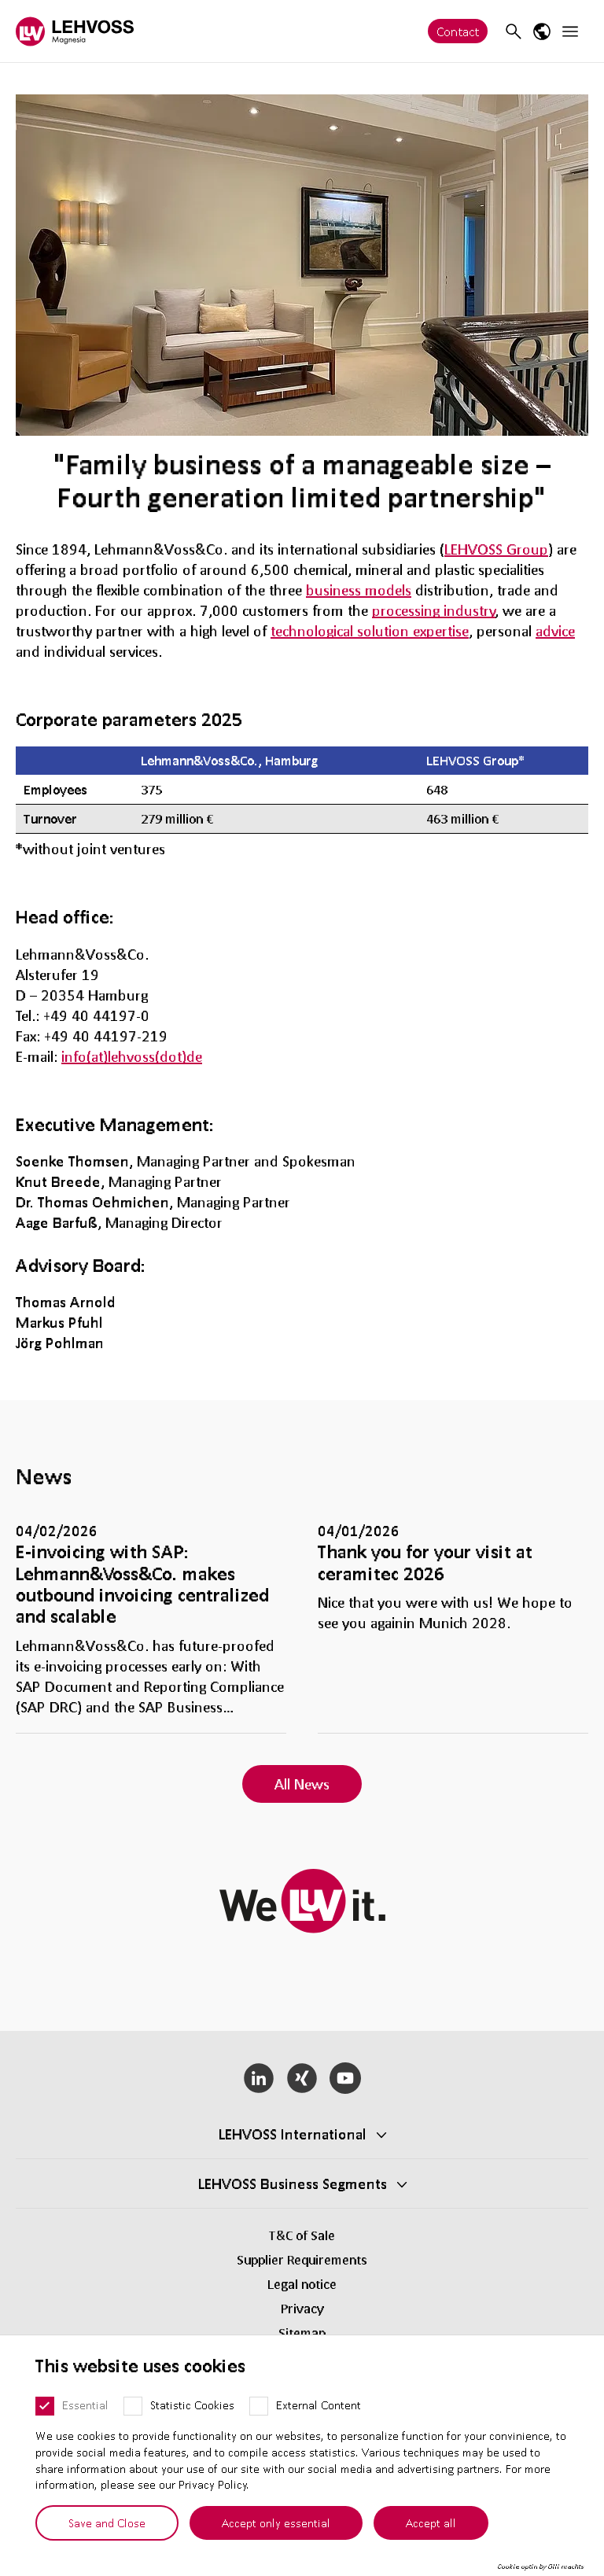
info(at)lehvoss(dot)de (132, 1056)
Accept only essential (276, 2523)
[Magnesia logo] (75, 31)
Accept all (431, 2523)
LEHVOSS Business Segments (293, 2184)
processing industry (434, 610)
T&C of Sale (302, 2235)
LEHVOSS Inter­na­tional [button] (293, 2134)
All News (302, 1784)
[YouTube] (345, 2078)
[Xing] (302, 2078)
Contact (458, 31)
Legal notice (302, 2284)
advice (555, 631)
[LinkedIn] (259, 2078)
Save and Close (107, 2523)
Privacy (302, 2308)
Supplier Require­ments (302, 2259)
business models (359, 590)
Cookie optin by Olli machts (541, 2567)
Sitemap (302, 2333)
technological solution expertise (370, 631)
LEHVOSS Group (496, 549)
